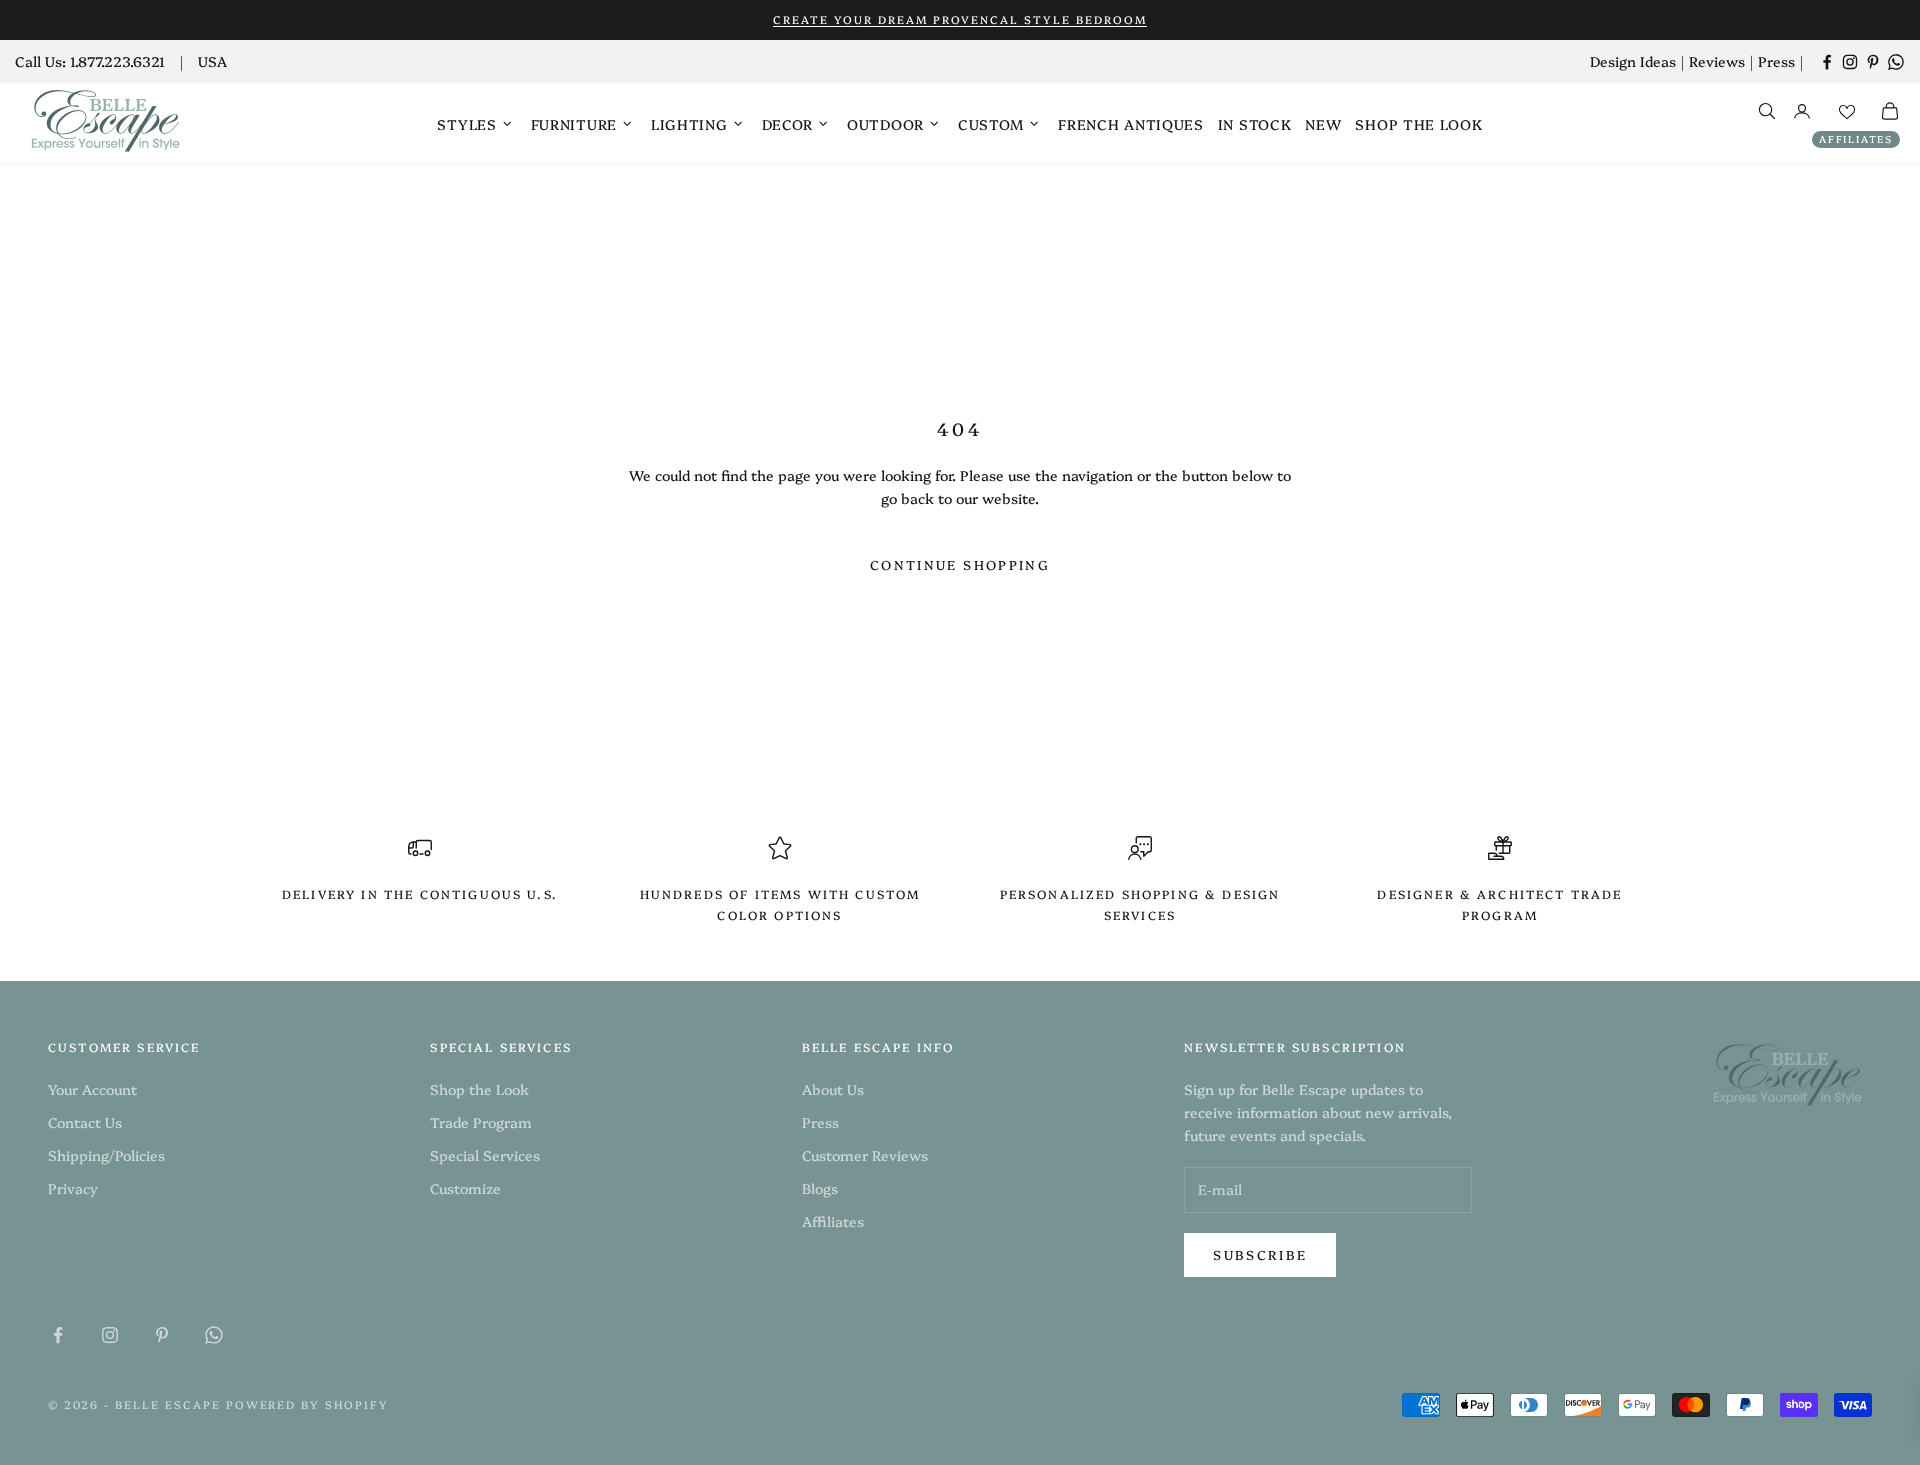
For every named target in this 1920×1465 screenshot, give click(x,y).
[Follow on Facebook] (1827, 62)
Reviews (1717, 61)
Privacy (73, 1188)
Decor (788, 124)
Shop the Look (1418, 124)
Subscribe (1260, 1254)
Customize (465, 1188)
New (1323, 124)
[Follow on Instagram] (1850, 62)
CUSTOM (991, 124)
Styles (466, 124)
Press (1776, 61)
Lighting (689, 124)
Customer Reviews (865, 1155)
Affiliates (1856, 139)
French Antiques (1131, 124)
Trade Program (481, 1122)
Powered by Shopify (308, 1404)
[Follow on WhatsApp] (1896, 62)
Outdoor (885, 124)
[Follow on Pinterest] (1873, 62)
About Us (833, 1089)
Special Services (485, 1155)
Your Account (92, 1089)
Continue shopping (960, 564)
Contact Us (85, 1122)
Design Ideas (1633, 61)
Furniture (574, 124)
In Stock (1255, 124)
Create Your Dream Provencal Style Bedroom (960, 19)
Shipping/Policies (106, 1155)
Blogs (820, 1188)
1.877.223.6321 (117, 61)
